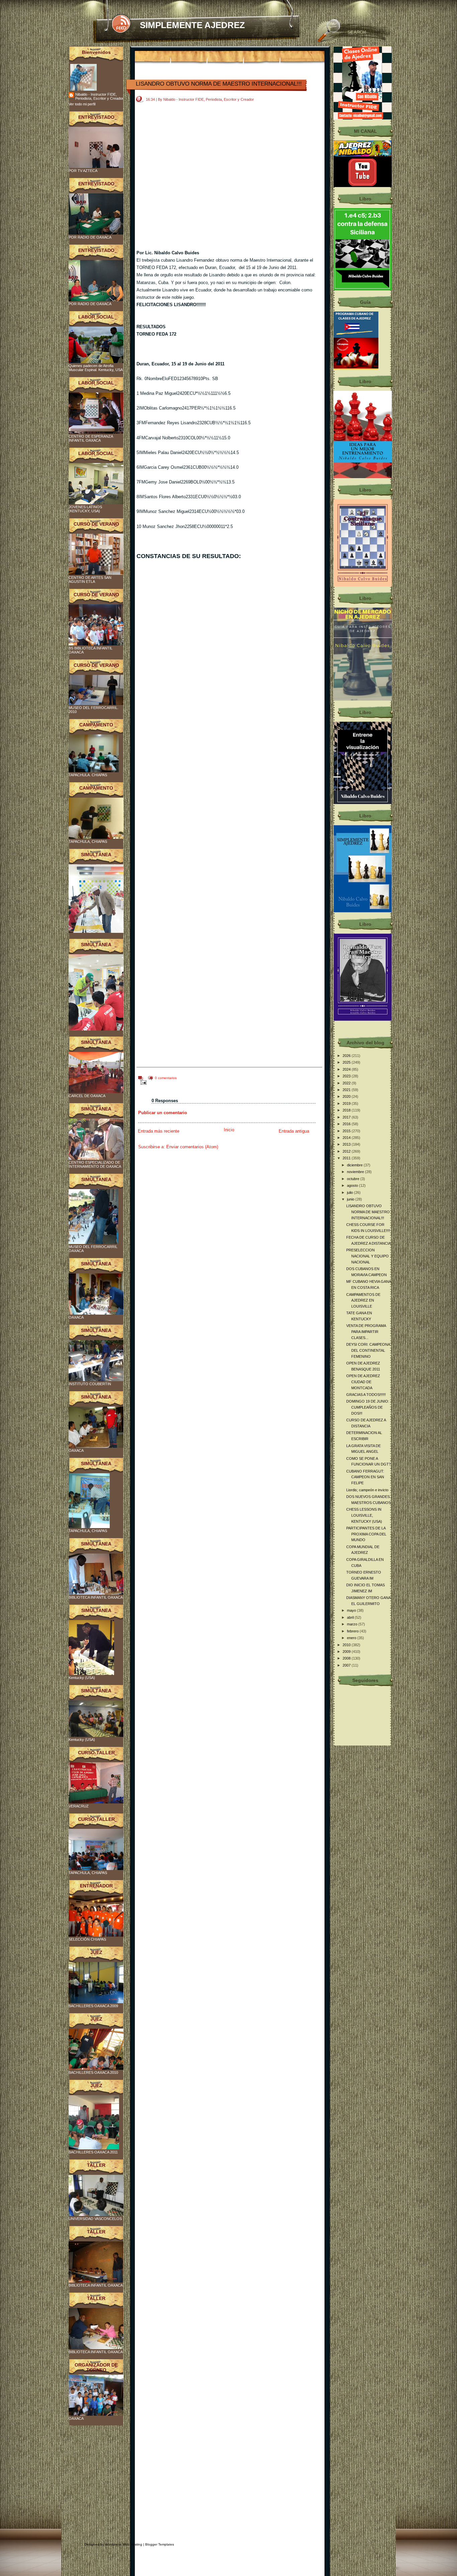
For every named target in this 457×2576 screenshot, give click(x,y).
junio (351, 1199)
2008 (347, 1658)
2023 (347, 1076)
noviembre (356, 1172)
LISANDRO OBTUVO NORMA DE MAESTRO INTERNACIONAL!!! (219, 84)
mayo (352, 1610)
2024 (347, 1069)
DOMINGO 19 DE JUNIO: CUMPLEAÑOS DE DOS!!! (368, 1407)
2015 (347, 1131)
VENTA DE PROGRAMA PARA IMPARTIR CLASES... (366, 1331)
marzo (353, 1624)
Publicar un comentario (163, 1113)
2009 (347, 1652)
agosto (353, 1185)
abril (351, 1617)
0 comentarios (166, 1078)
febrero (353, 1631)
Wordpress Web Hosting (124, 2544)
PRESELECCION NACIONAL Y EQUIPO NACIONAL (368, 1256)
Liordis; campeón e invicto (367, 1490)
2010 (347, 1645)
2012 (347, 1151)
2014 (347, 1138)
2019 (347, 1103)
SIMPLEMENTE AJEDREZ (192, 25)
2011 (347, 1158)
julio (350, 1192)
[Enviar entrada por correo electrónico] (142, 1082)
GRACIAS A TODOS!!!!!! (366, 1395)
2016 (347, 1124)
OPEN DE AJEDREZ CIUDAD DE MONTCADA (363, 1382)
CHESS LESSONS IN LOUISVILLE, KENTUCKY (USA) (364, 1515)
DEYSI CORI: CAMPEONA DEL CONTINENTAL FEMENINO (368, 1350)
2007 (347, 1665)
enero (352, 1638)
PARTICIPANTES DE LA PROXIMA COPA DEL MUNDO (366, 1534)
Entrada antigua (294, 1131)
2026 (347, 1056)
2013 (347, 1144)
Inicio (229, 1130)
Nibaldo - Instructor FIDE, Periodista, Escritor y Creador (99, 96)
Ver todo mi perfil (82, 104)
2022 (347, 1083)
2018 (347, 1110)
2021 (347, 1090)
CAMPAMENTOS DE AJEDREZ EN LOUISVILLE (363, 1300)
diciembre (355, 1165)
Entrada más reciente (159, 1131)
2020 (347, 1096)
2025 (347, 1062)
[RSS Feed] (121, 24)
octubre (354, 1179)
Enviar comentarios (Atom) (192, 1147)
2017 (347, 1117)
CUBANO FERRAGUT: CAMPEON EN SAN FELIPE (365, 1477)
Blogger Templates (160, 2544)
